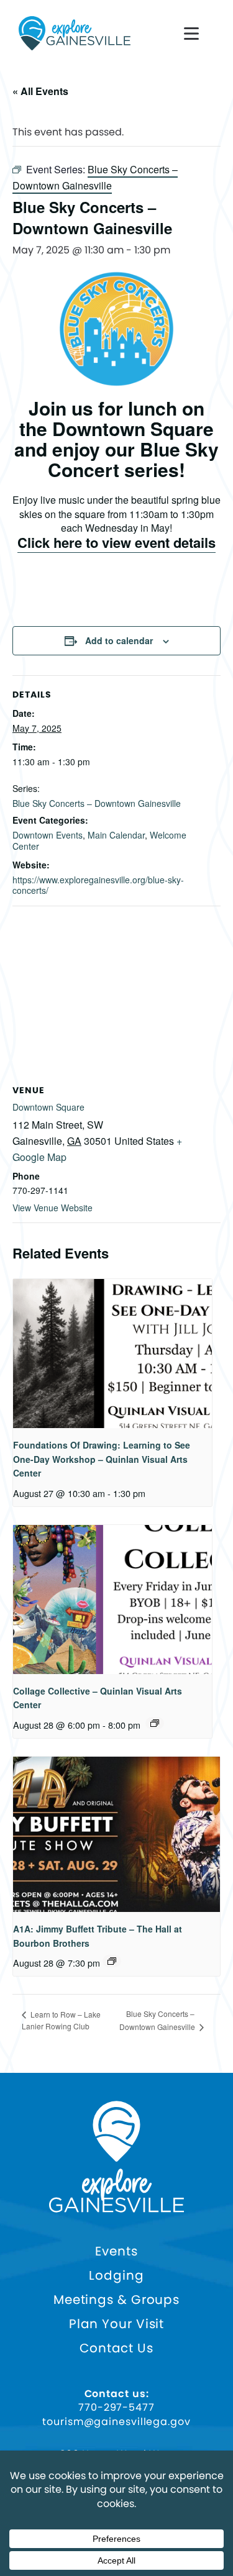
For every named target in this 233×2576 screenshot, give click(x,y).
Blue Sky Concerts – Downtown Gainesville (97, 803)
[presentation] (112, 1354)
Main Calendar (116, 835)
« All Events (40, 91)
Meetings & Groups (116, 2300)
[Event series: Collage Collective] (155, 1723)
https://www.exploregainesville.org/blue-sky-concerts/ (98, 885)
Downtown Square (48, 1107)
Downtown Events (48, 835)
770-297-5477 (116, 2408)
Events (116, 2251)
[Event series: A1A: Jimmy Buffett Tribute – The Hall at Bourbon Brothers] (112, 1961)
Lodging (116, 2276)
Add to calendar (119, 640)
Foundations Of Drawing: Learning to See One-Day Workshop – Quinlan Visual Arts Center (102, 1459)
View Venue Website (53, 1208)
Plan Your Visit (117, 2324)
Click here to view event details (116, 542)
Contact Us (116, 2348)
